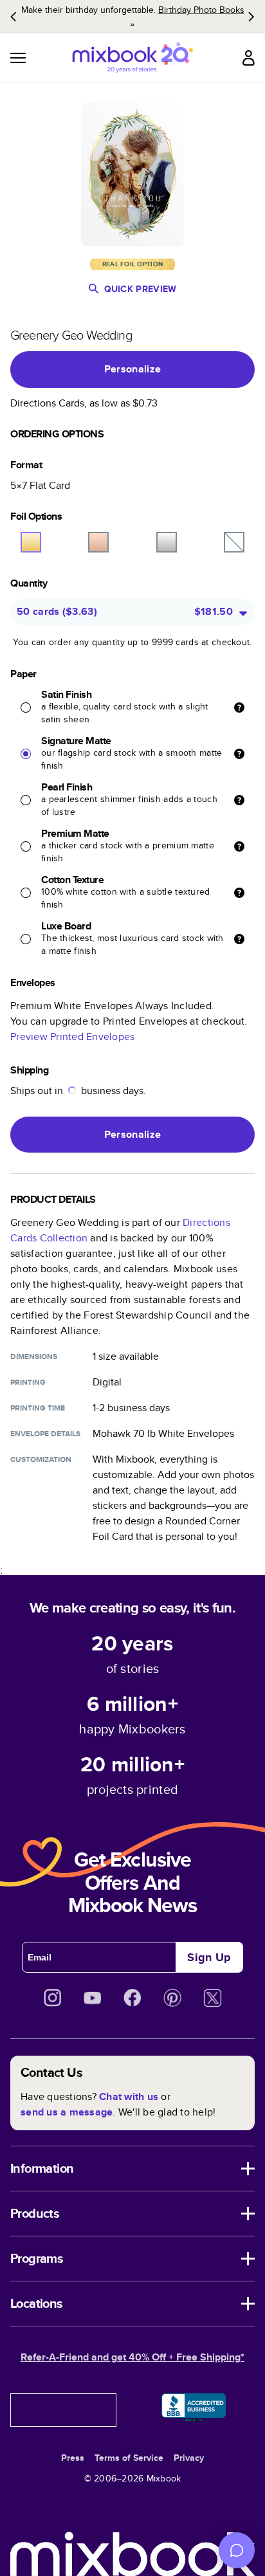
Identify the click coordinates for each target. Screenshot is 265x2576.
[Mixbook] (132, 58)
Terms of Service (129, 2458)
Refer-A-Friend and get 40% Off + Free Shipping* (132, 2357)
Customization (41, 1459)
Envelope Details (45, 1434)
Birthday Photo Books (201, 10)
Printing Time (38, 1408)
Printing (28, 1382)
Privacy (189, 2458)
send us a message (67, 2112)
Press (73, 2458)
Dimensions (34, 1357)
